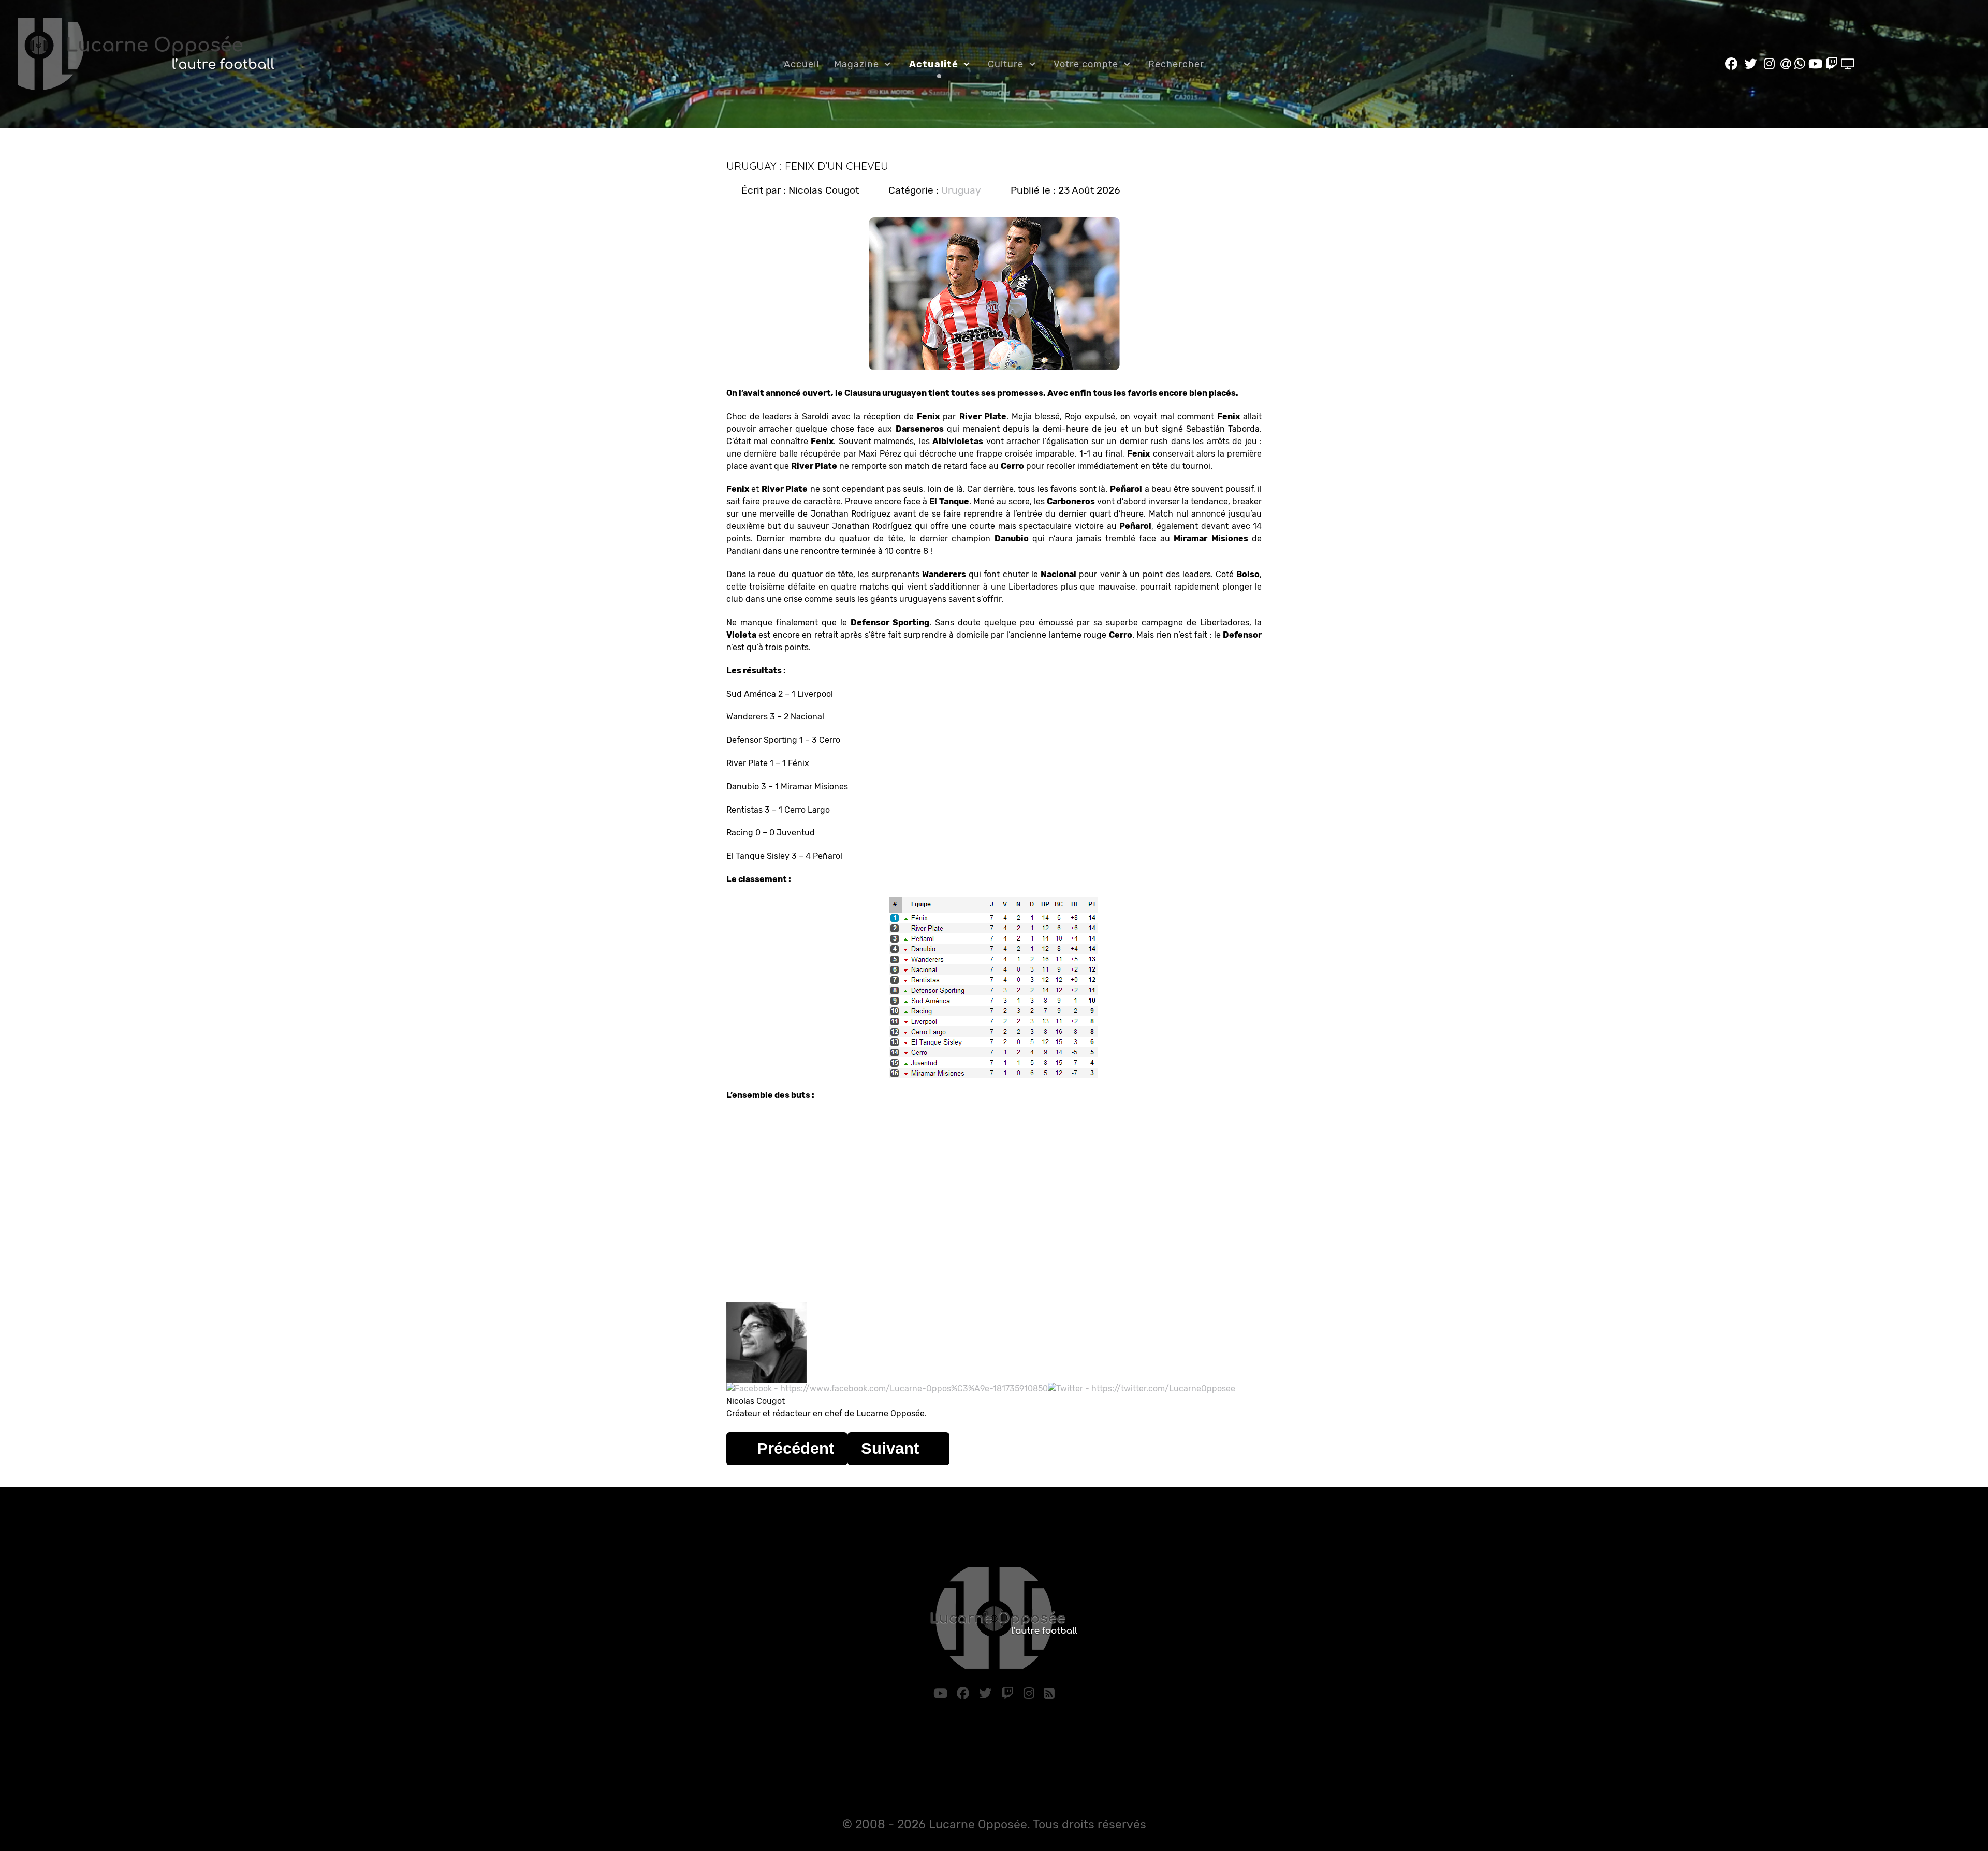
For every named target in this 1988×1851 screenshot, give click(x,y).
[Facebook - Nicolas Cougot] (887, 1389)
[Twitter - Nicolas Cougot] (1142, 1389)
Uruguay (961, 190)
